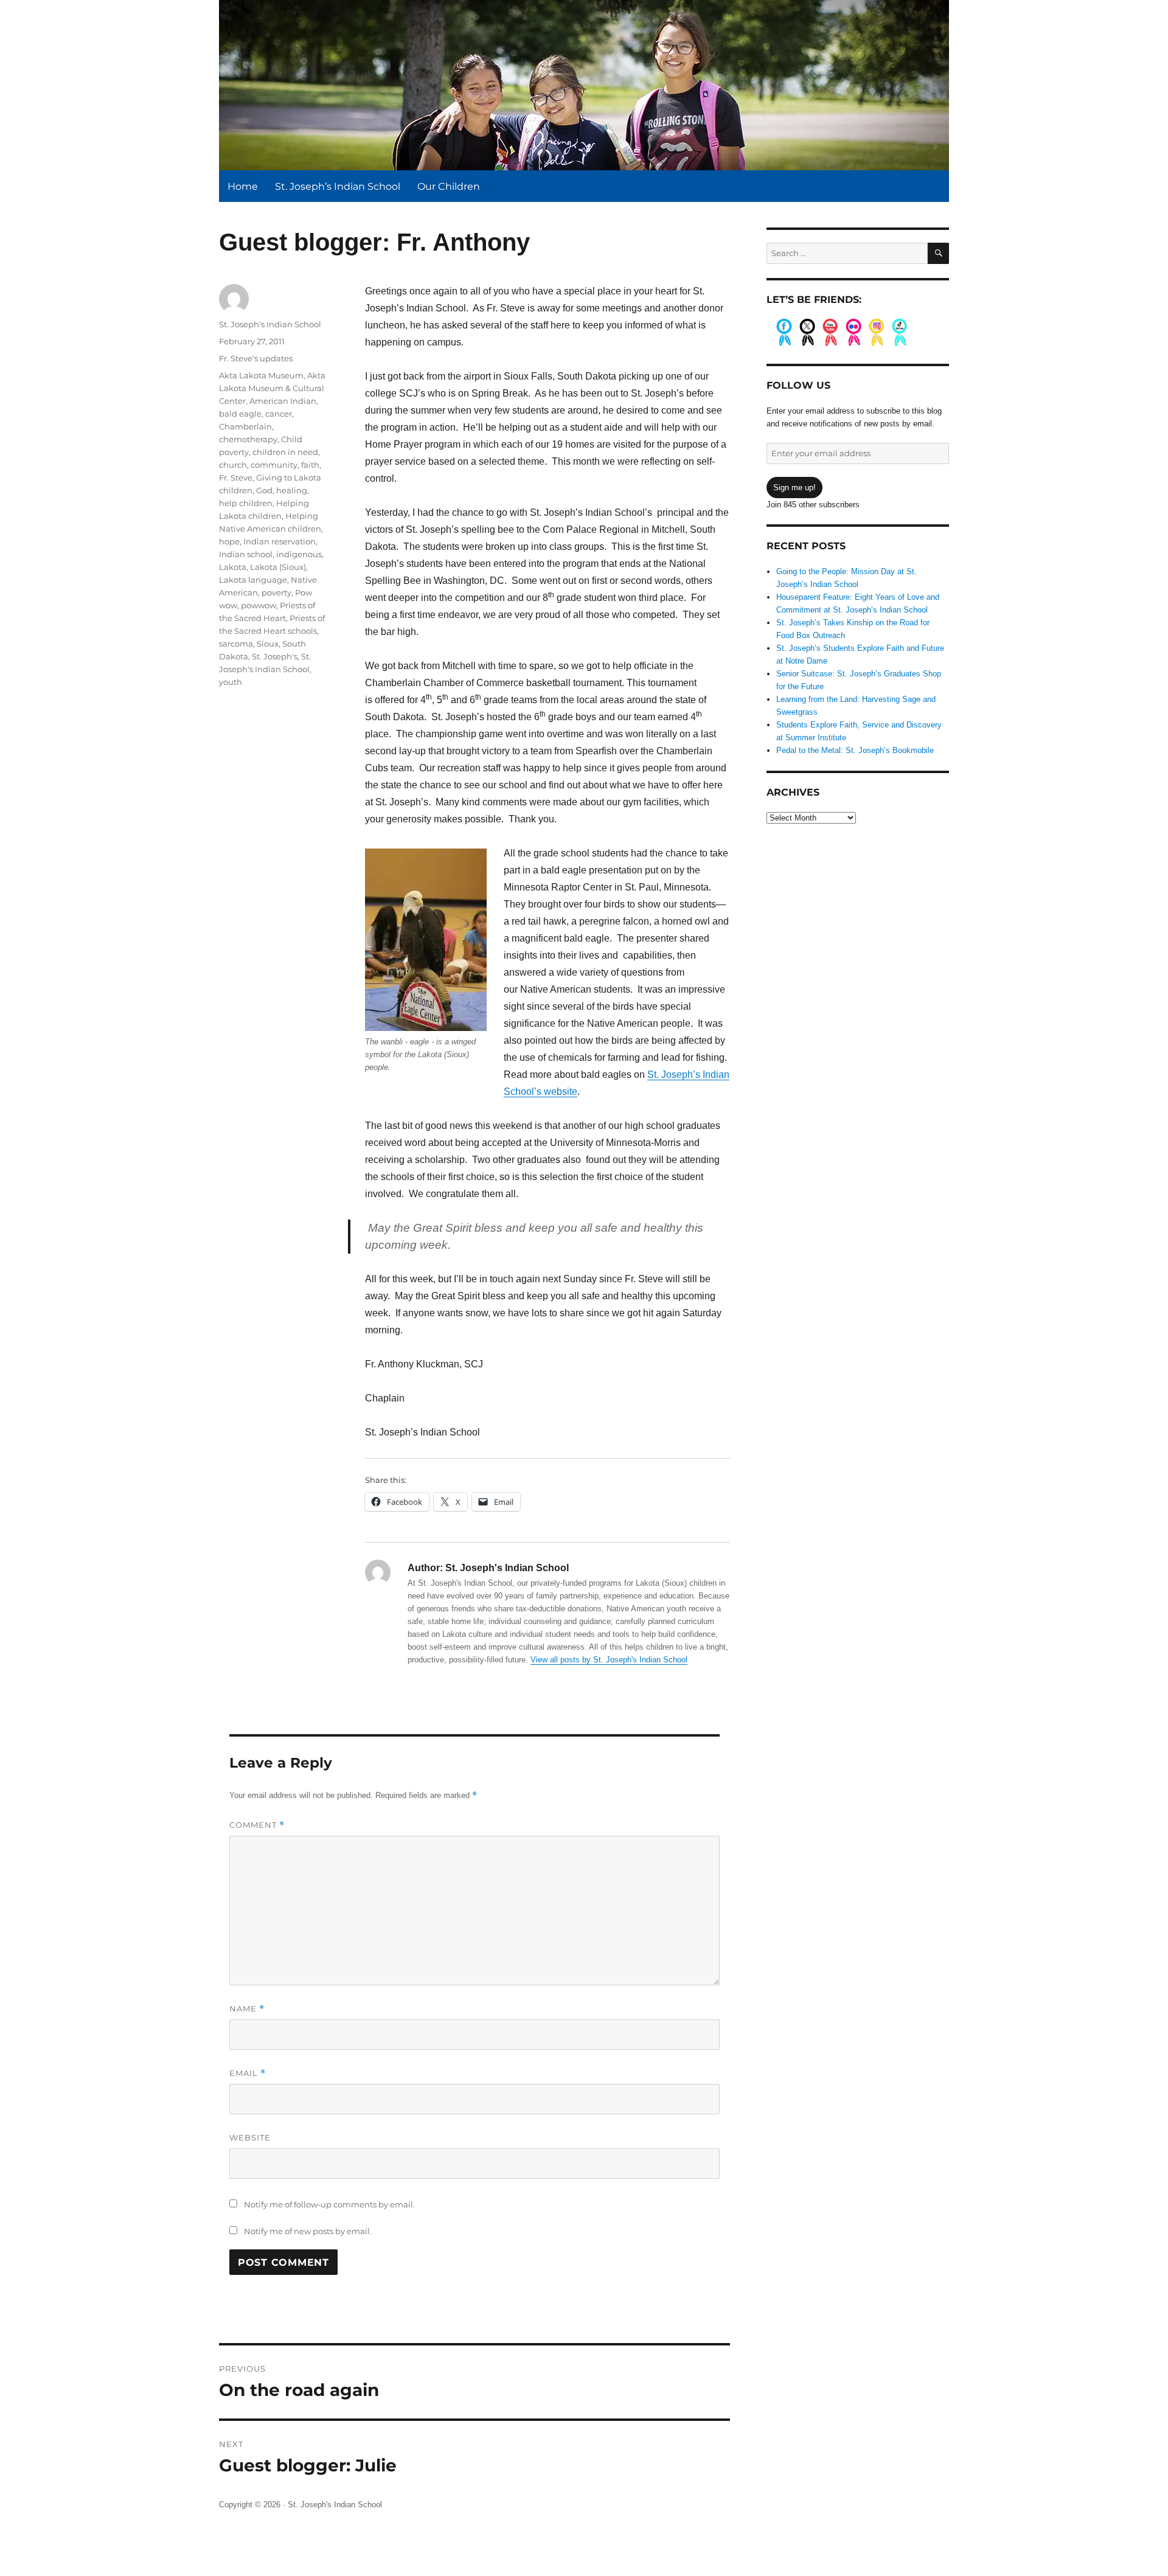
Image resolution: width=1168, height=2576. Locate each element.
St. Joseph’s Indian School (338, 186)
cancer (279, 414)
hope (229, 541)
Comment (257, 1825)
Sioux (268, 644)
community (274, 465)
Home (243, 186)
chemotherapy (248, 439)
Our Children (449, 186)
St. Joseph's (275, 656)
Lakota (233, 567)
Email (248, 2073)
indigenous (299, 554)
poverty (276, 592)
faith (310, 465)
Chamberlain (245, 426)
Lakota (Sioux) (278, 567)
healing (292, 490)
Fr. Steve (236, 477)
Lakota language (253, 580)
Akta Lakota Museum (261, 375)
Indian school (246, 554)
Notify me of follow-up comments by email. (329, 2204)
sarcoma (236, 644)
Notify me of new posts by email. (308, 2231)
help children (246, 503)
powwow (259, 605)
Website (250, 2137)
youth (231, 682)
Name (247, 2009)
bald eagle (240, 414)
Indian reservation (280, 541)
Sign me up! (794, 488)
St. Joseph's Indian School (270, 324)
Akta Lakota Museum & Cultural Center (272, 388)
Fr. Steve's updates (256, 358)
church (233, 465)
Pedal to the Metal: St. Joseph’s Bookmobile (855, 750)
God (264, 490)
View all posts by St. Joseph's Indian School (609, 1660)
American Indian (283, 401)
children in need (285, 452)
